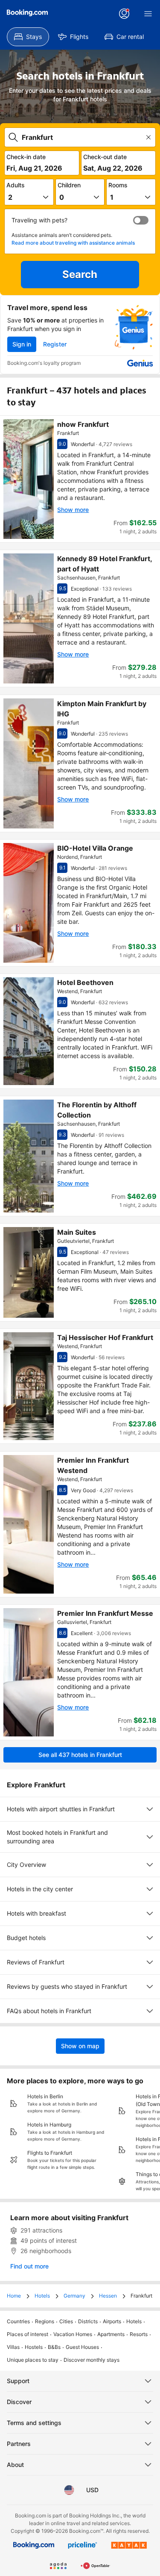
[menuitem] (28, 37)
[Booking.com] (27, 13)
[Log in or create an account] (124, 14)
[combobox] (81, 137)
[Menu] (148, 14)
